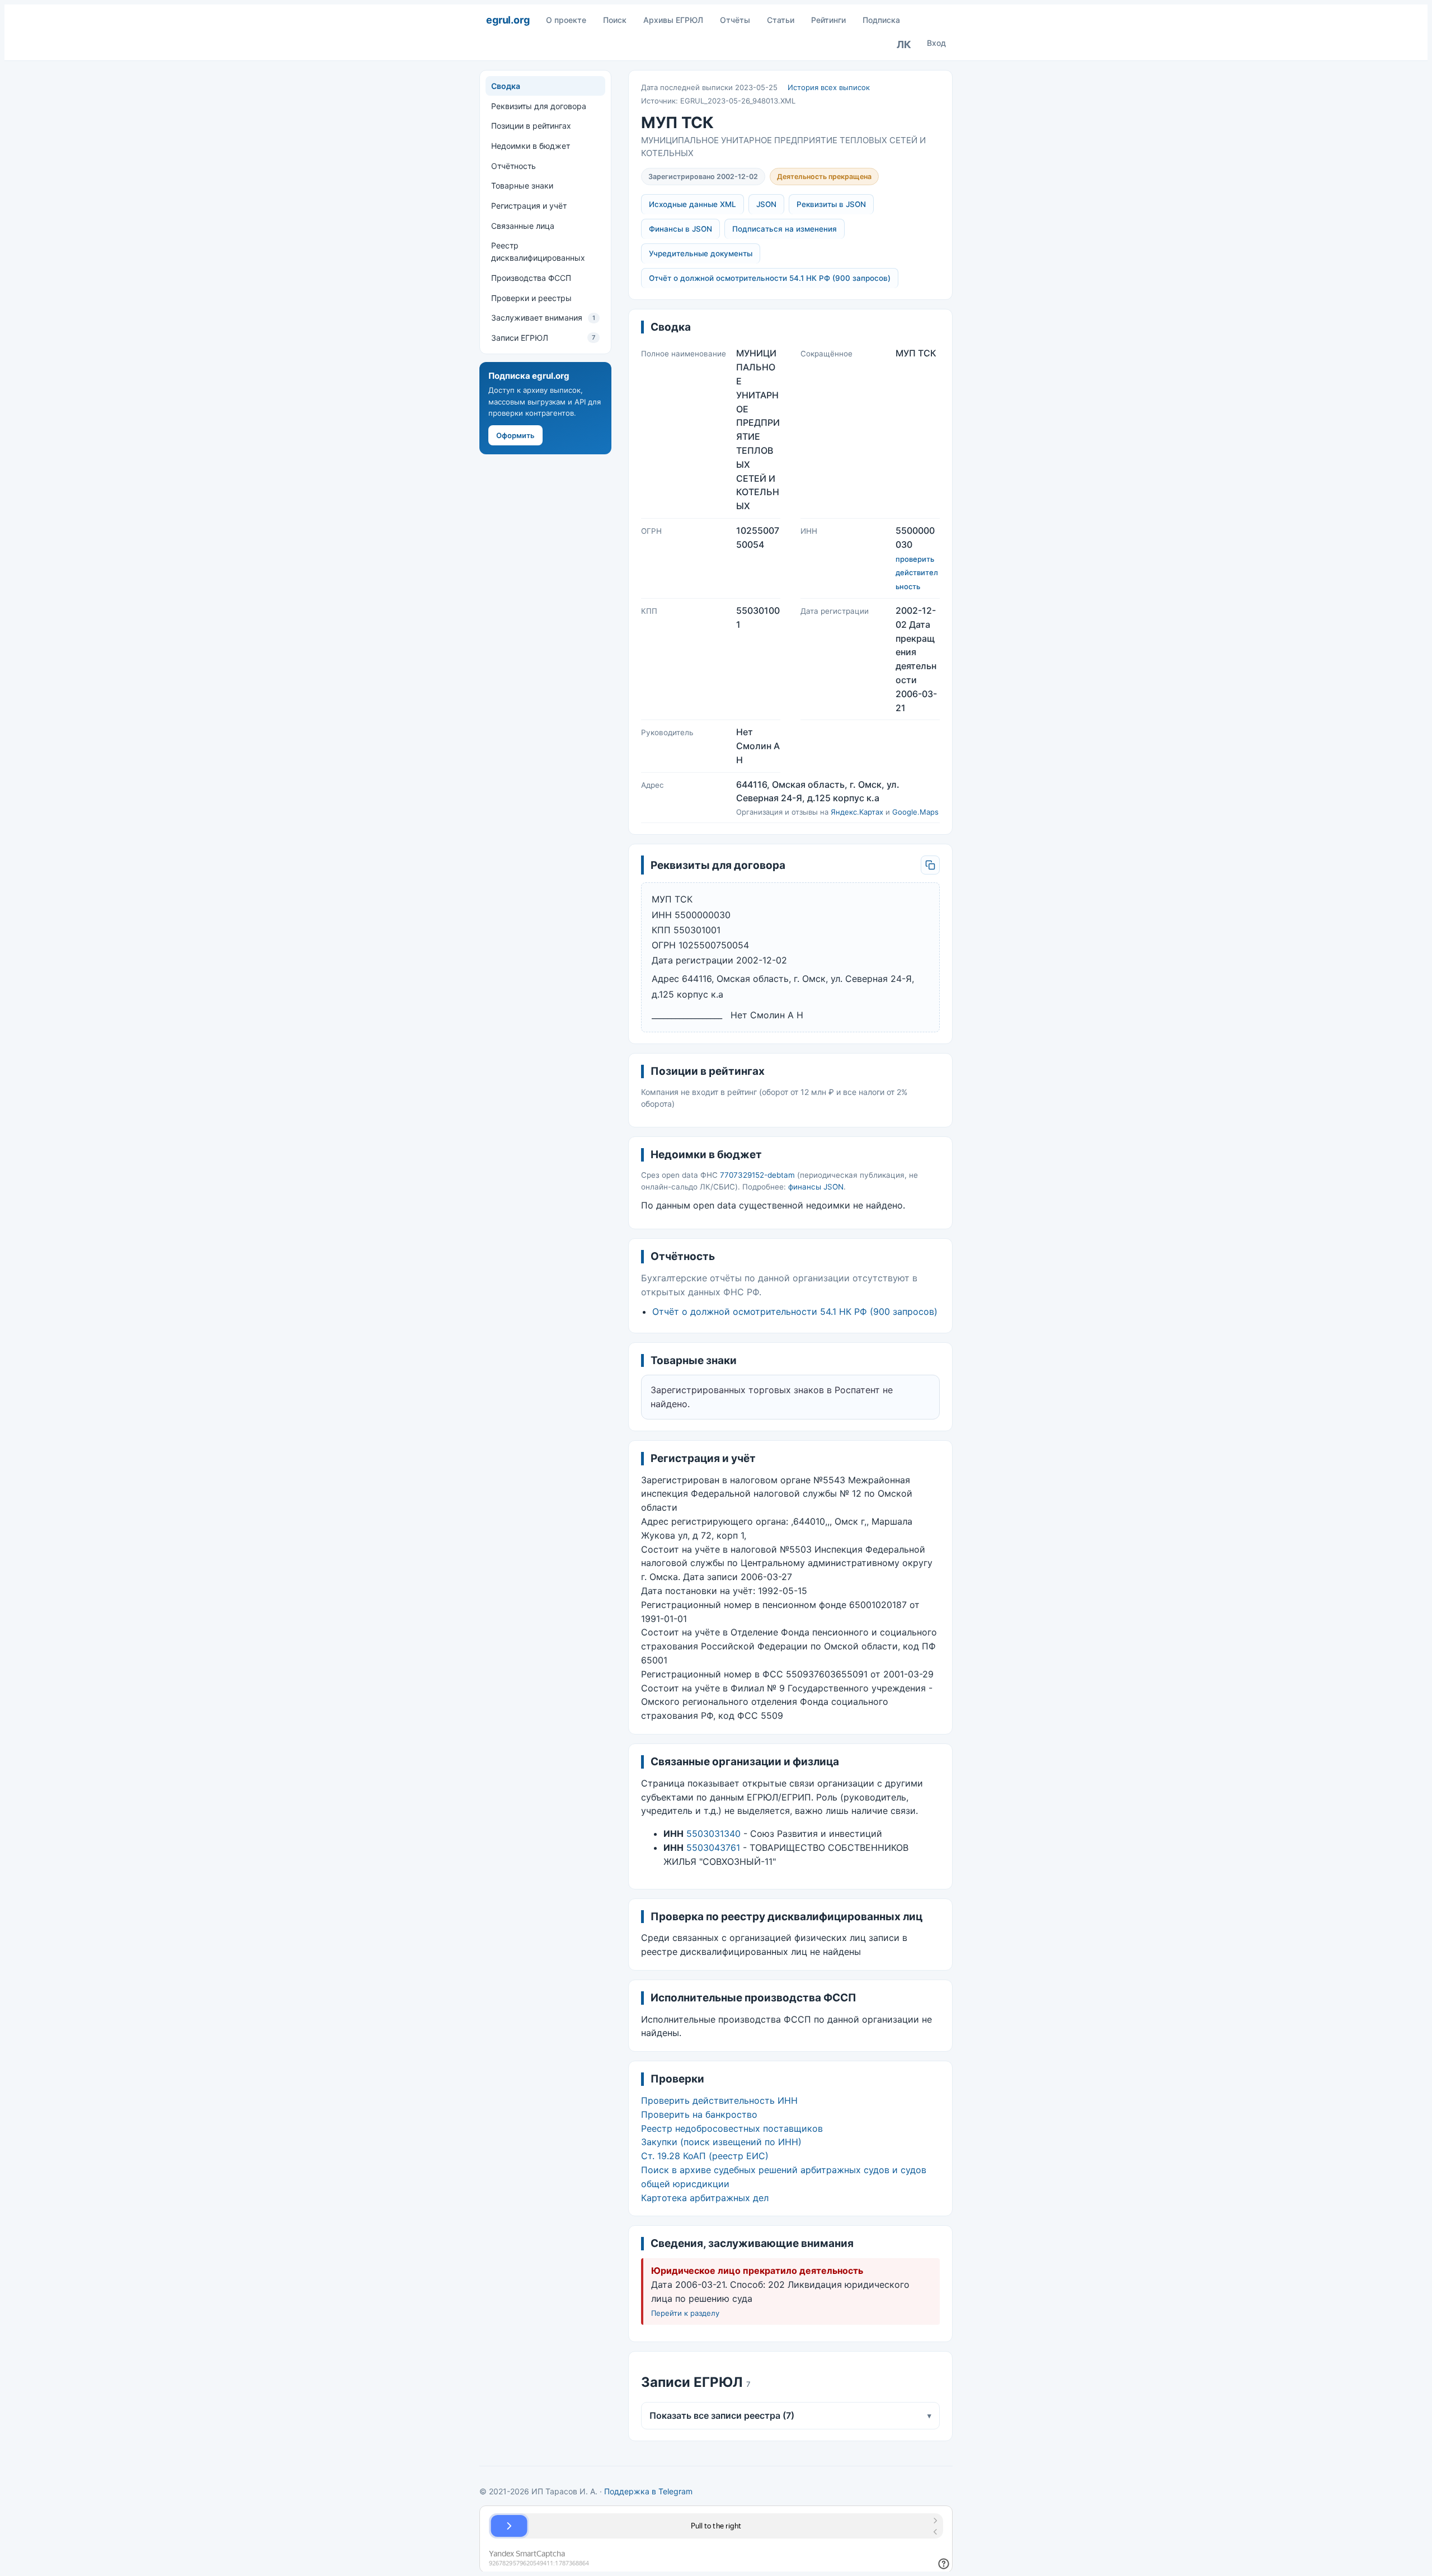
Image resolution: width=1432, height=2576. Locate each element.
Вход (936, 43)
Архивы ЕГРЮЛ (673, 20)
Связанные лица (523, 226)
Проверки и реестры (531, 297)
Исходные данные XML (693, 204)
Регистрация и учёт (529, 206)
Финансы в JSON (680, 229)
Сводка (506, 86)
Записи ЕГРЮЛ (543, 338)
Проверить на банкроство (699, 2114)
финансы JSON (816, 1187)
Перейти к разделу (685, 2313)
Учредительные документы (701, 253)
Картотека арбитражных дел (705, 2198)
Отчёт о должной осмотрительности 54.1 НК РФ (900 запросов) (770, 278)
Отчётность (514, 166)
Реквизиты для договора (539, 105)
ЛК (904, 44)
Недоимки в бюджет (531, 146)
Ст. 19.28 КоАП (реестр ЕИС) (705, 2156)
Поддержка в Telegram (648, 2491)
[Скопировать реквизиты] (930, 865)
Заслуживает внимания (543, 318)
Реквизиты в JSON (831, 204)
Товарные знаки (522, 185)
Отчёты (735, 20)
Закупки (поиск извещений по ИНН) (721, 2142)
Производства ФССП (531, 278)
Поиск (615, 20)
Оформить (515, 435)
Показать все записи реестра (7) (790, 2415)
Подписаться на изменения (785, 229)
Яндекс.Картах (857, 812)
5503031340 (713, 1834)
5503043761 (713, 1848)
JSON (766, 204)
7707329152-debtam (757, 1175)
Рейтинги (828, 20)
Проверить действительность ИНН (719, 2100)
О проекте (566, 20)
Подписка (881, 20)
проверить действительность (917, 573)
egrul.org (508, 20)
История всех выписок (829, 87)
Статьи (781, 20)
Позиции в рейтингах (531, 126)
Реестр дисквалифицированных (538, 252)
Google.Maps (915, 812)
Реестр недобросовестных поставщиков (732, 2128)
